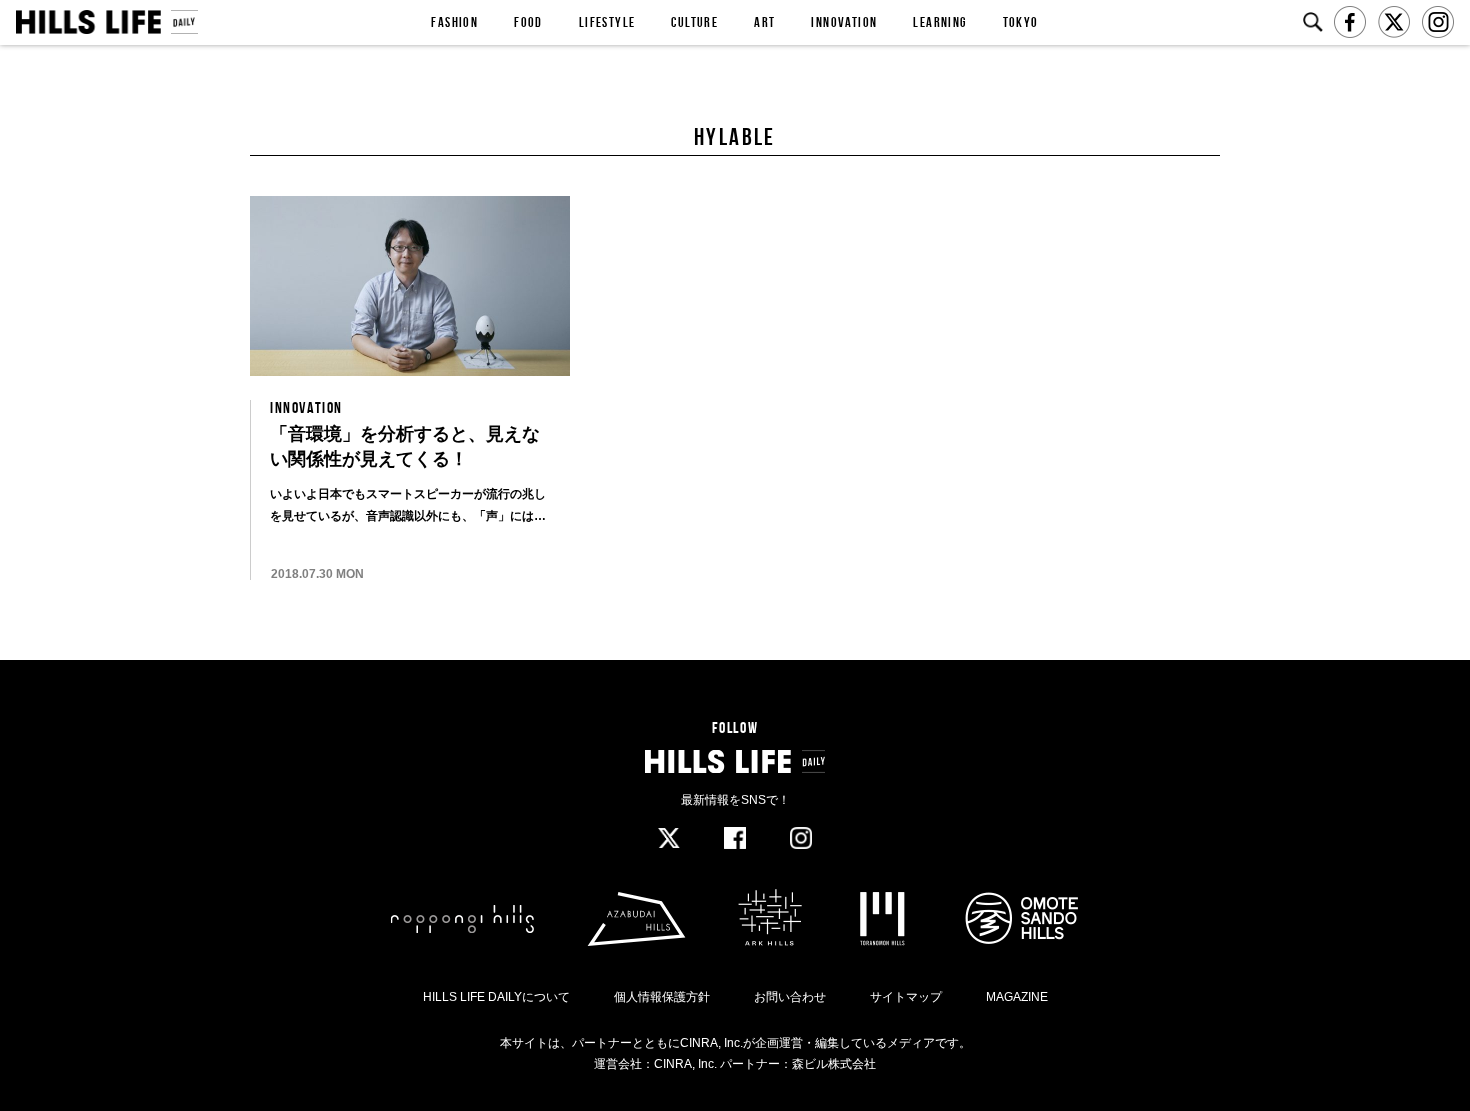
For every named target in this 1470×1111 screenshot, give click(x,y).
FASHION (454, 22)
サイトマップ (906, 997)
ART (764, 22)
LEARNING (939, 22)
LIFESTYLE (607, 22)
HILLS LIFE (106, 22)
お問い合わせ (790, 997)
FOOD (528, 22)
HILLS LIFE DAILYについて (496, 997)
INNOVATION (844, 22)
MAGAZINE (1017, 997)
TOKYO (1021, 22)
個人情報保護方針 (662, 997)
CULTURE (694, 22)
